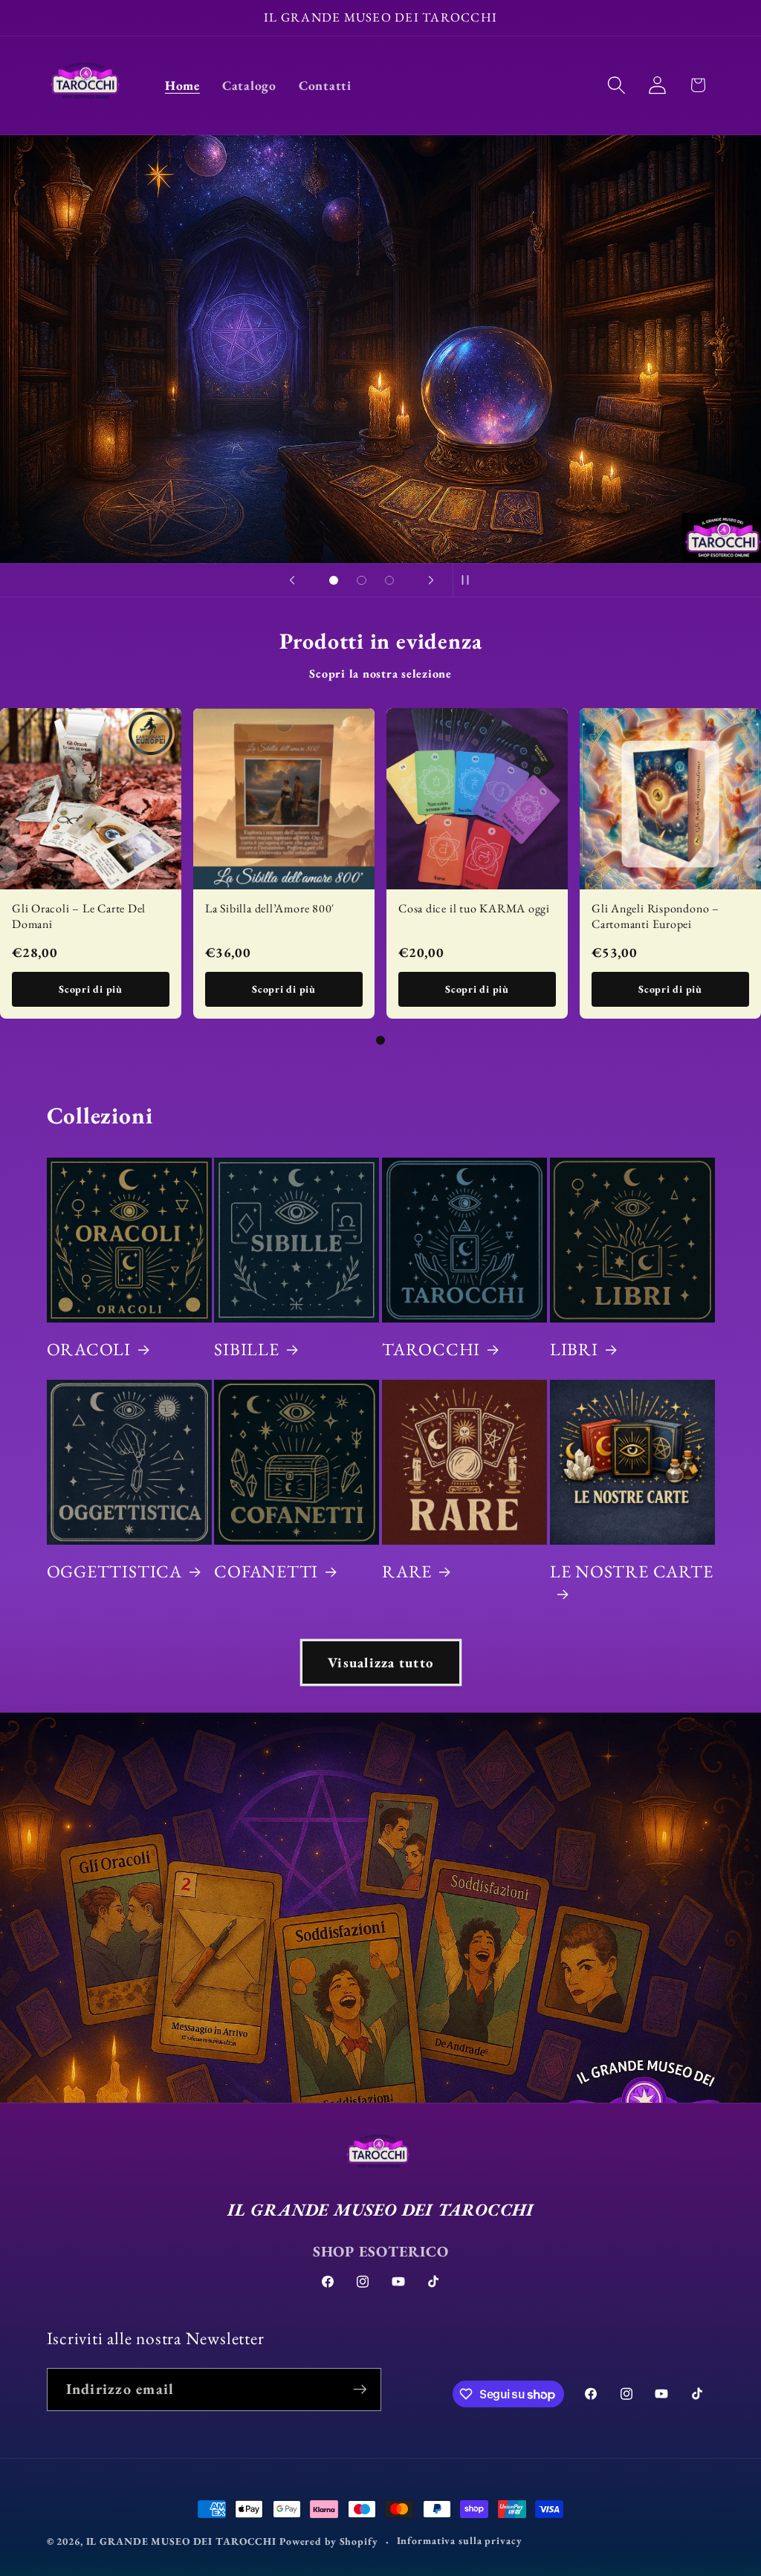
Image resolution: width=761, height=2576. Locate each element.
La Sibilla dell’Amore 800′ (270, 908)
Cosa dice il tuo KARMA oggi (474, 908)
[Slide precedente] (292, 580)
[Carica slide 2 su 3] (362, 580)
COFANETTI (266, 1571)
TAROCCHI (431, 1349)
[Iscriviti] (360, 2390)
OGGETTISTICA (114, 1571)
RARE (407, 1571)
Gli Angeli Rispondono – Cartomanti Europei (655, 916)
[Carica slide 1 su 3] (334, 580)
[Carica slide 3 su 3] (389, 580)
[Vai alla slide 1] (380, 1040)
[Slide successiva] (431, 580)
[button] (616, 85)
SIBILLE (246, 1349)
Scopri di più (91, 989)
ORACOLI (89, 1349)
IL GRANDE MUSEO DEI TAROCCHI (183, 2541)
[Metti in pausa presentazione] (469, 580)
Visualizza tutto (380, 1662)
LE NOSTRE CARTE (632, 1571)
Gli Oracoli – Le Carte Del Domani (79, 916)
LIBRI (574, 1349)
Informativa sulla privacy (460, 2540)
